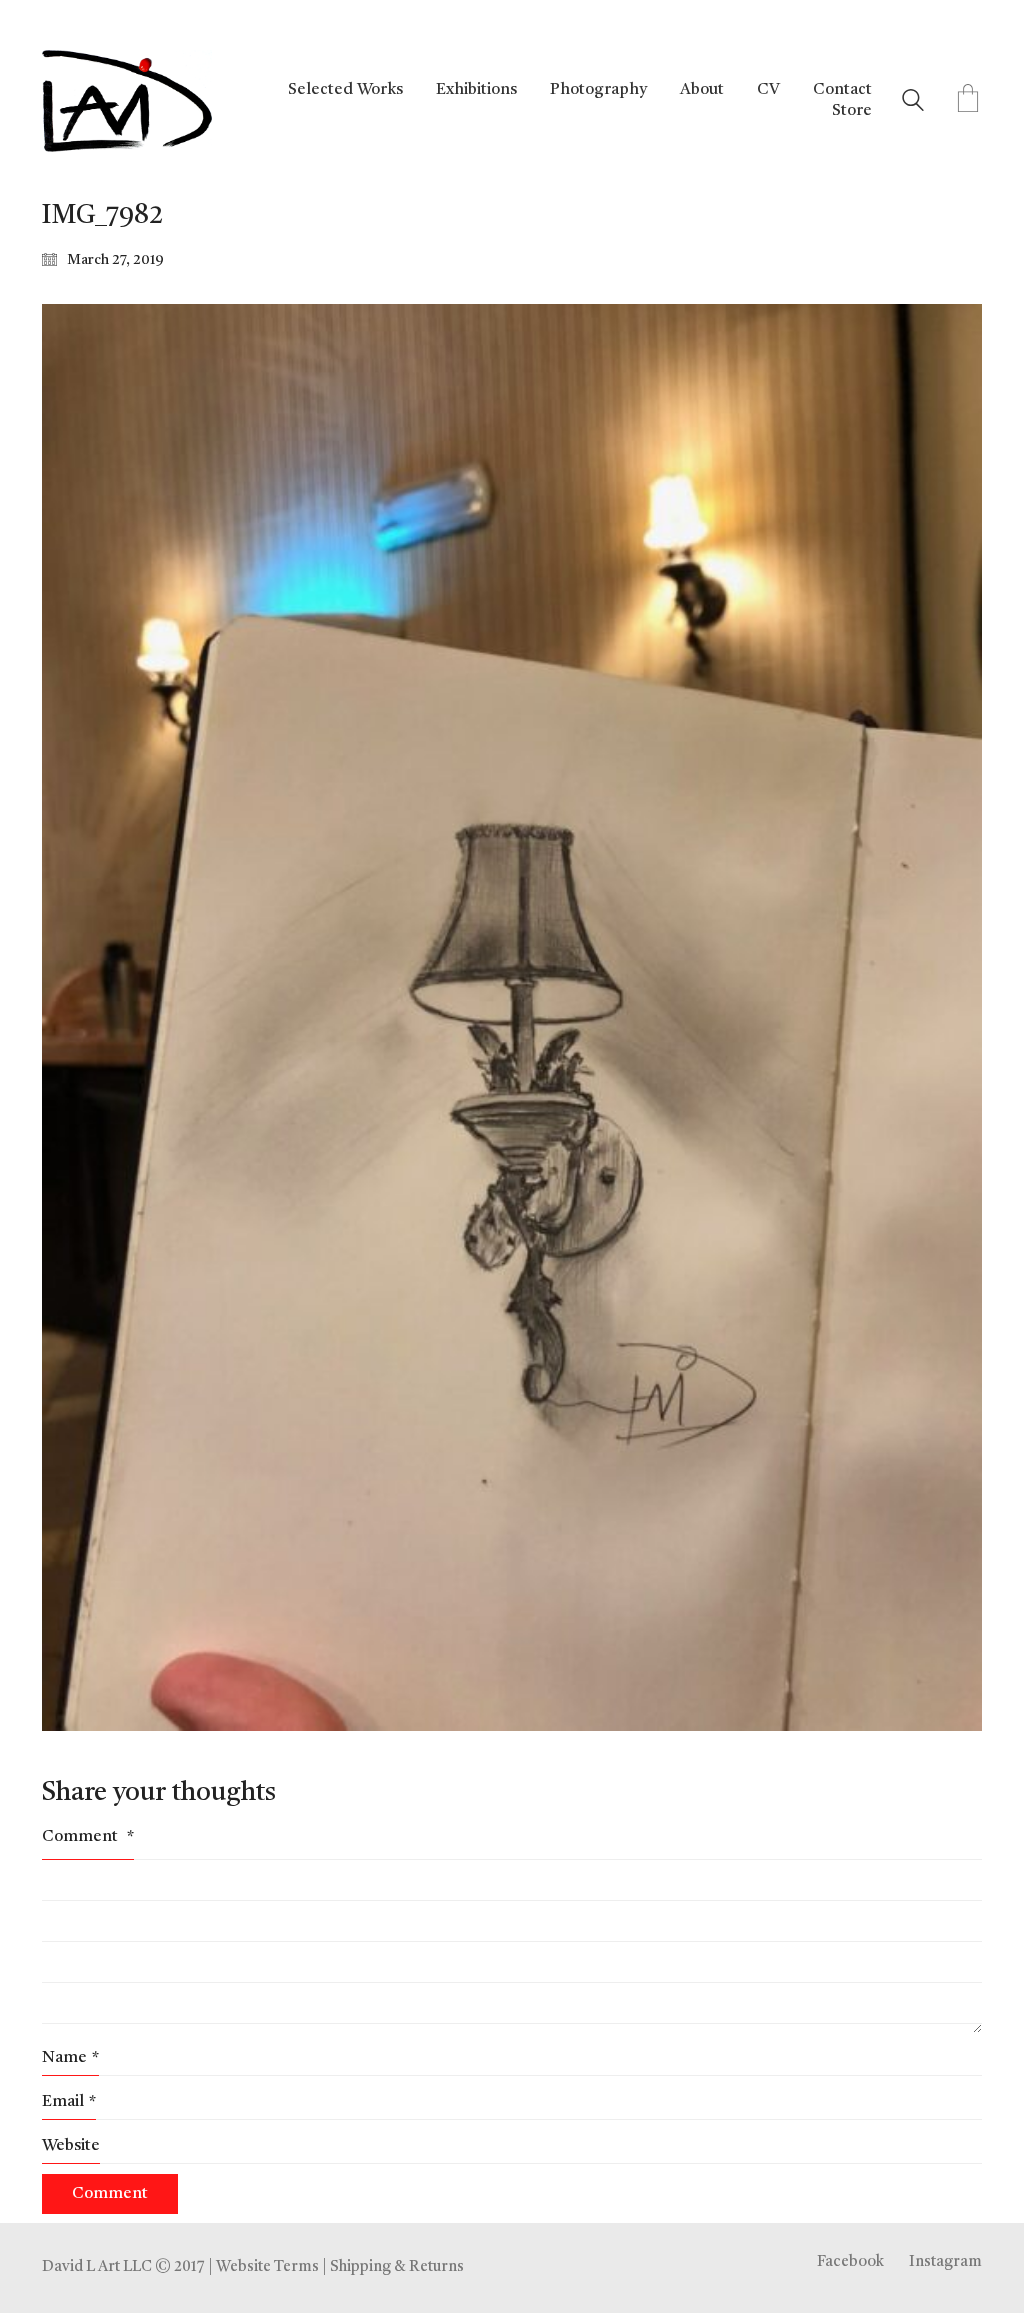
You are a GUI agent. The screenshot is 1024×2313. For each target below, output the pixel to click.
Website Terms (267, 2267)
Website (71, 2146)
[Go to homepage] (127, 101)
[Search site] (913, 103)
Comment (88, 1837)
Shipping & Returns (397, 2267)
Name (70, 2058)
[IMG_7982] (512, 1017)
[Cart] (968, 101)
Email (69, 2102)
